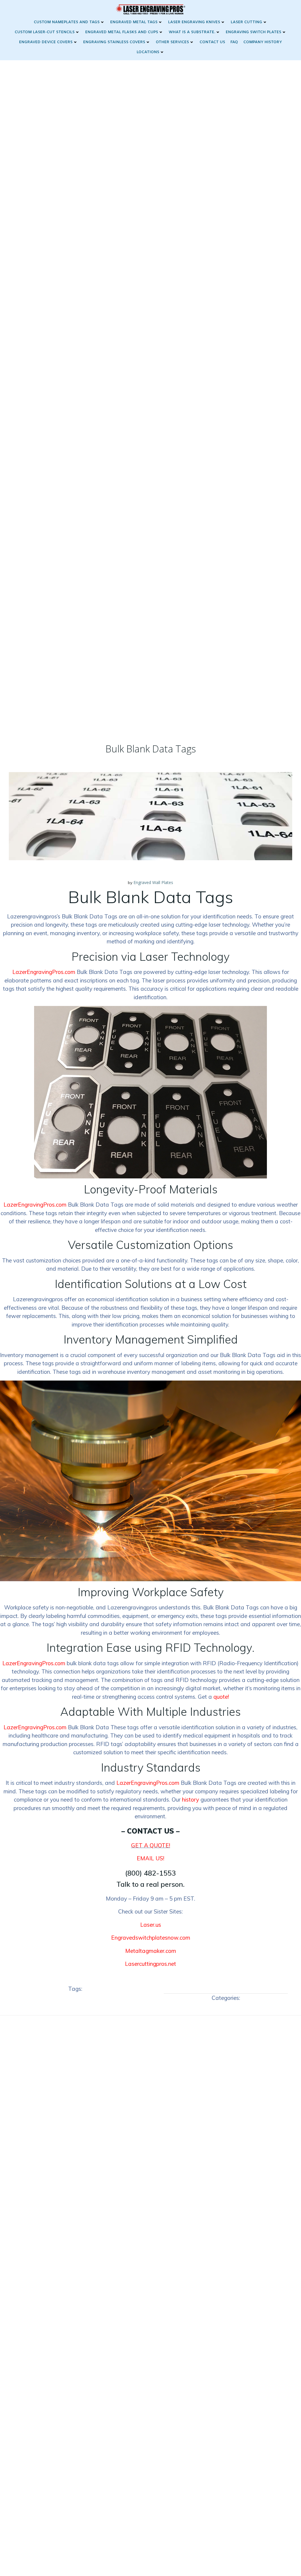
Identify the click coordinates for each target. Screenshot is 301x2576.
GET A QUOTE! (151, 1845)
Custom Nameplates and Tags (67, 22)
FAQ (234, 42)
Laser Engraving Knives (194, 22)
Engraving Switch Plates (254, 32)
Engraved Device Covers (46, 42)
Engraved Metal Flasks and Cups (122, 32)
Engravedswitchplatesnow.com (151, 1938)
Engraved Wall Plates (153, 882)
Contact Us (212, 42)
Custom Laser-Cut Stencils (45, 32)
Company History (263, 42)
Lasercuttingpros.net (150, 1964)
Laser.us (151, 1925)
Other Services (172, 42)
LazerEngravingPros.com (44, 972)
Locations (148, 52)
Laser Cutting (246, 22)
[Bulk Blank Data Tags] (150, 816)
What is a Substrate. (192, 32)
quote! (221, 1697)
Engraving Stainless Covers (114, 42)
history (190, 1799)
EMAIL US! (150, 1858)
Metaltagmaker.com (151, 1951)
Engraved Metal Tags (134, 22)
